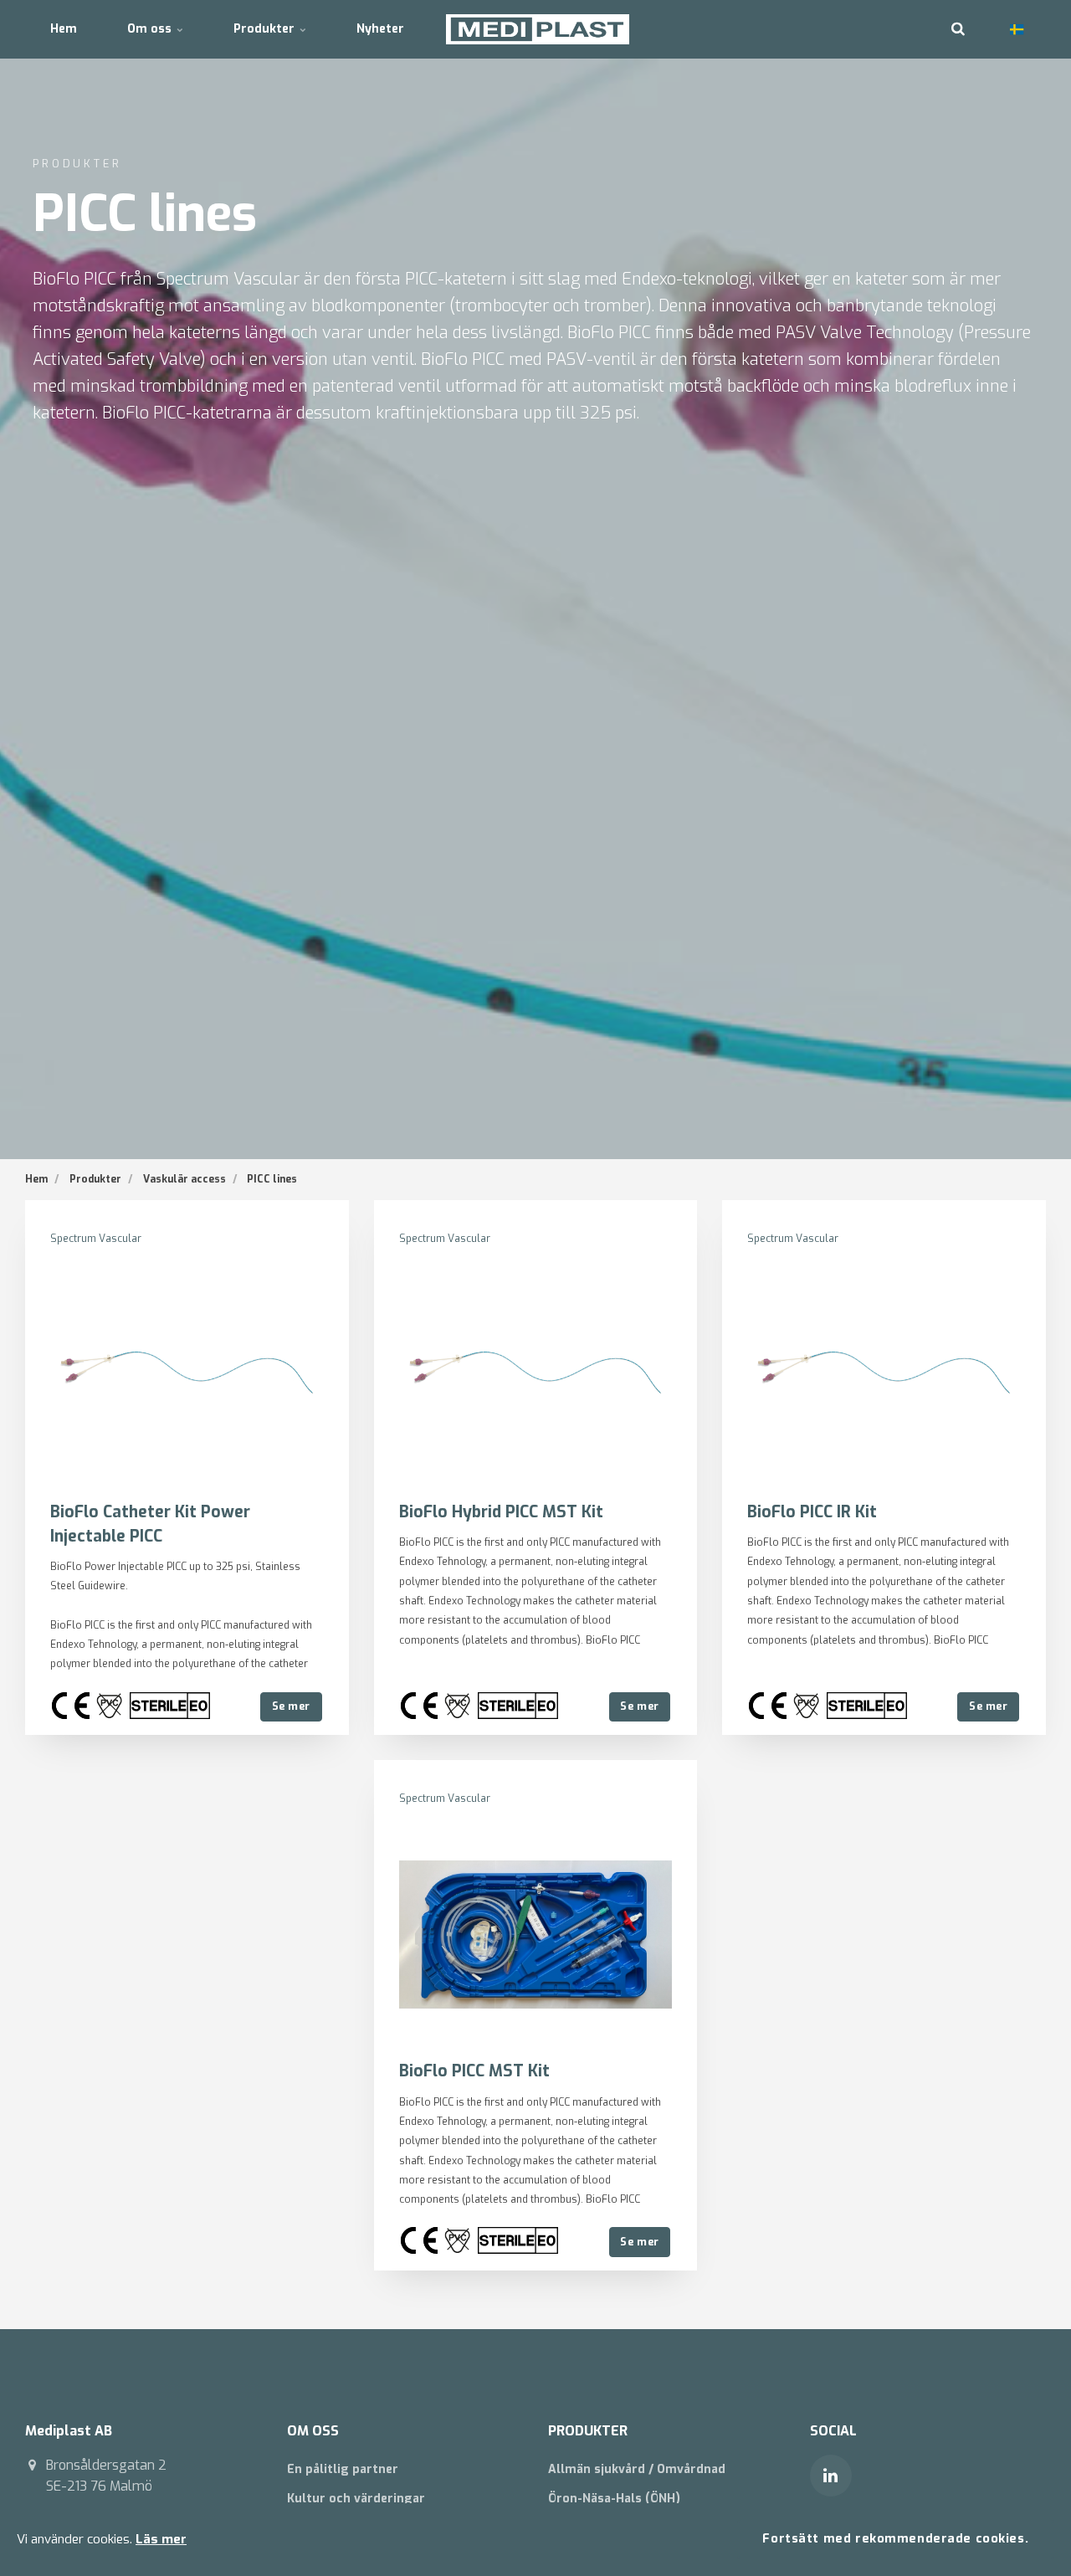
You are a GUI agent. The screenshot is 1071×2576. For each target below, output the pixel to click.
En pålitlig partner (343, 2469)
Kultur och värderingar (356, 2499)
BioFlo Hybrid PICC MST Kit (501, 1512)
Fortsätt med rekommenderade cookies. (895, 2539)
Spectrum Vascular (96, 1239)
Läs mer (161, 2539)
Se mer (291, 1706)
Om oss (151, 29)
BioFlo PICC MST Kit (474, 2071)
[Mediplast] (538, 29)
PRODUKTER (588, 2431)
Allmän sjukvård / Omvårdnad (637, 2469)
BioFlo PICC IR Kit (812, 1512)
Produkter (266, 29)
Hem (64, 29)
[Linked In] (831, 2476)
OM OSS (313, 2431)
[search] (958, 29)
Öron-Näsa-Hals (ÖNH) (614, 2499)
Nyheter (380, 29)
